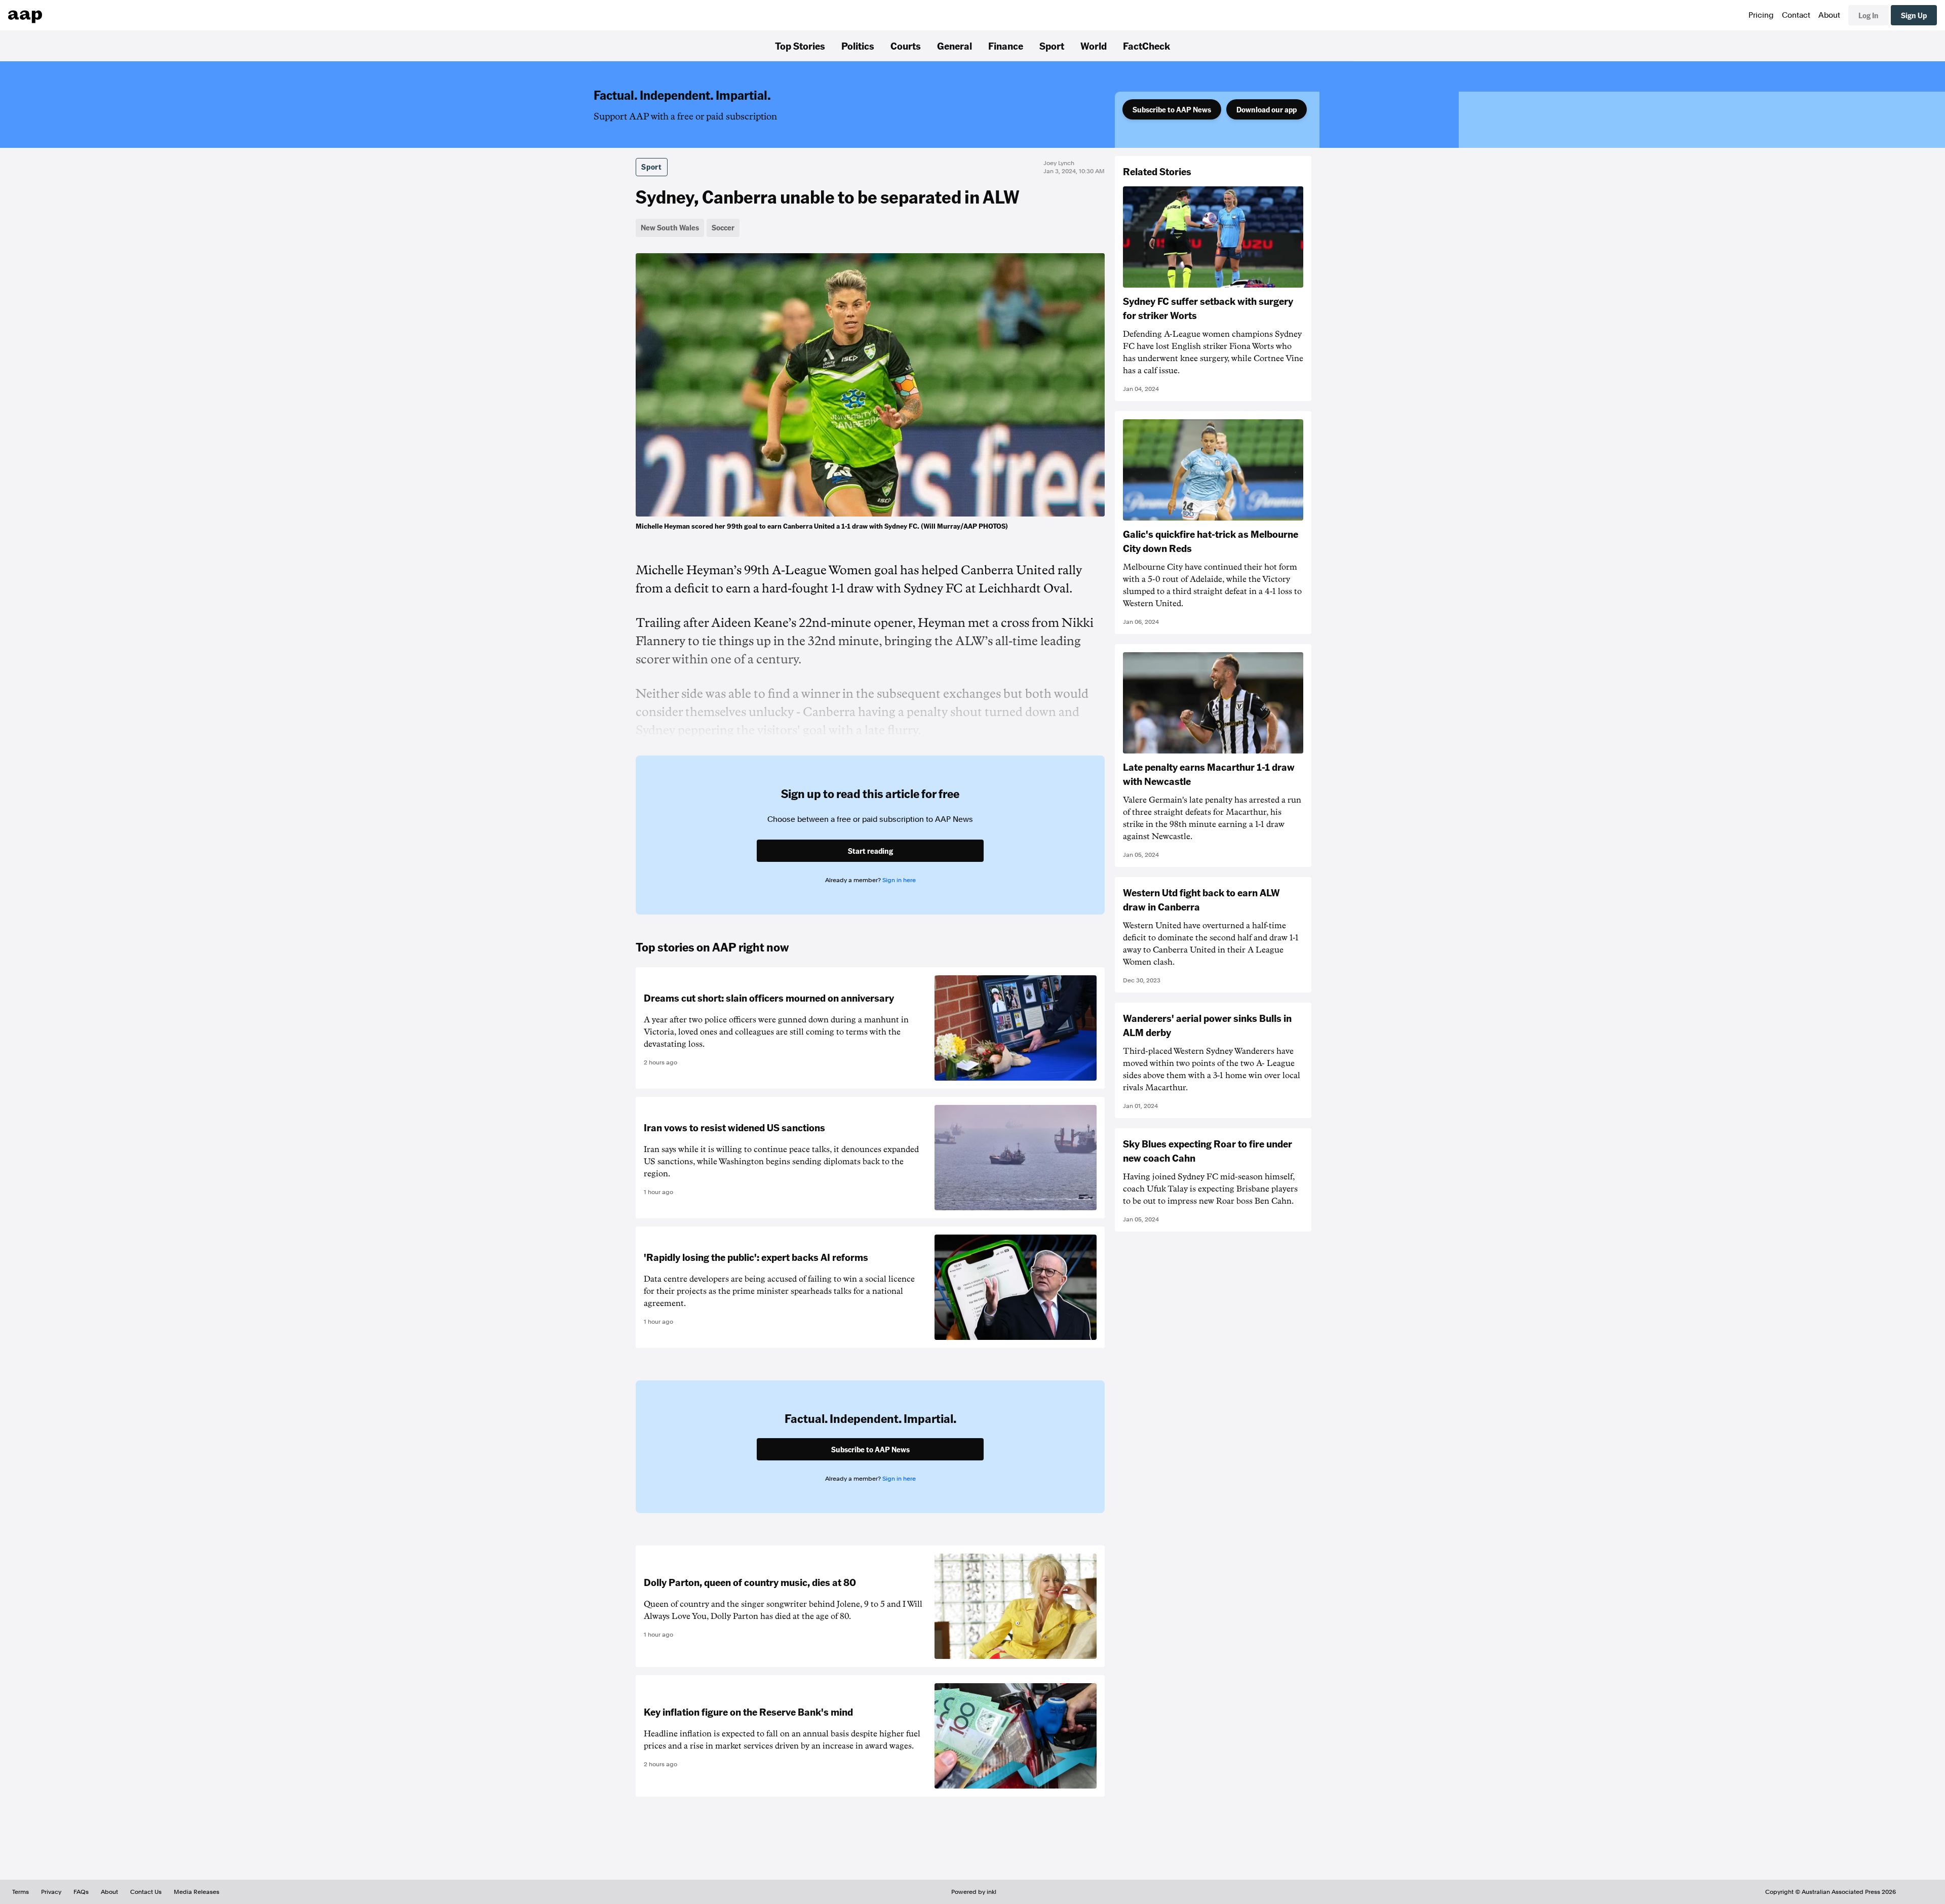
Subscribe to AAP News (1172, 109)
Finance (1006, 46)
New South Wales (670, 227)
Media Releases (197, 1892)
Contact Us (146, 1892)
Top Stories (800, 46)
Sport (1052, 46)
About (1829, 15)
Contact (1796, 15)
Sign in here (899, 880)
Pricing (1761, 15)
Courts (906, 46)
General (955, 46)
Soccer (723, 227)
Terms (21, 1892)
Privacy (51, 1892)
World (1094, 46)
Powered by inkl (974, 1892)
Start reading (870, 851)
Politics (858, 46)
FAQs (81, 1892)
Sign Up (1914, 15)
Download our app (1267, 109)
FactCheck (1146, 46)
